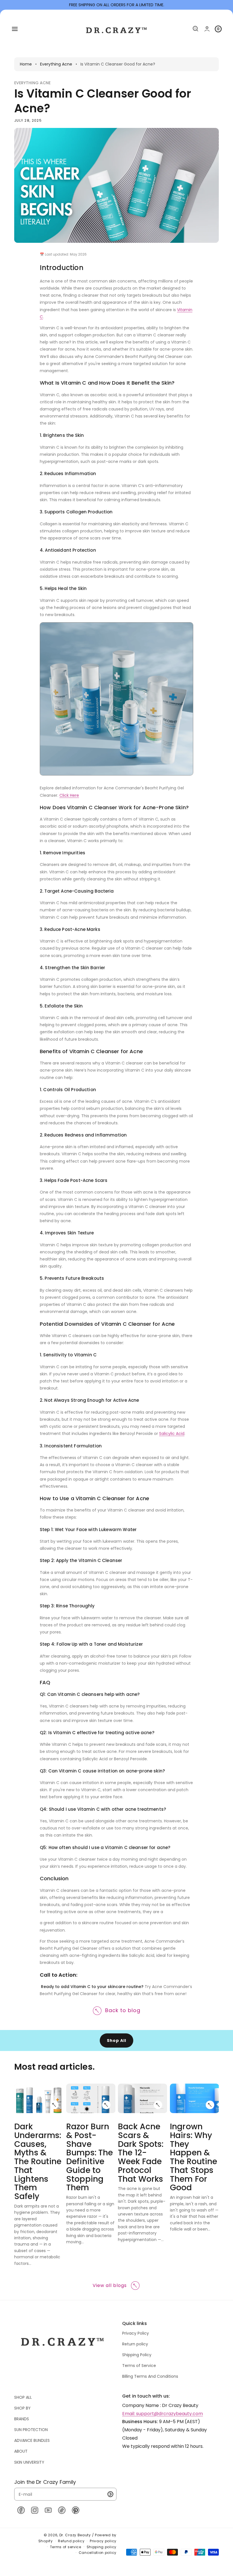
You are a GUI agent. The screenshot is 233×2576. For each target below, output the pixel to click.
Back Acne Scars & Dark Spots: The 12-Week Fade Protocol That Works (141, 2153)
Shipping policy (102, 2547)
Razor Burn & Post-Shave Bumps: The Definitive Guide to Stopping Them (90, 2157)
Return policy (135, 2344)
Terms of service (66, 2547)
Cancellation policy (98, 2553)
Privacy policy (103, 2541)
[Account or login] (207, 29)
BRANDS (22, 2419)
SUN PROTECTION (31, 2430)
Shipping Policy (137, 2355)
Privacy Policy (136, 2333)
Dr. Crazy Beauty (75, 2535)
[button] (15, 29)
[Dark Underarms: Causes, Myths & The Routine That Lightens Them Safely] (55, 2105)
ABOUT (21, 2451)
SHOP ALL (23, 2397)
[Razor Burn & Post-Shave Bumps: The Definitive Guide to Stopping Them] (106, 2105)
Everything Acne (56, 64)
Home (26, 64)
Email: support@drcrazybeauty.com (163, 2414)
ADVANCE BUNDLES (32, 2440)
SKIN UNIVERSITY (29, 2462)
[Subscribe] (110, 2494)
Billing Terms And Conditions (150, 2376)
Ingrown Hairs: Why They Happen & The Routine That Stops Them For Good (194, 2157)
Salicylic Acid (172, 1434)
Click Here (69, 795)
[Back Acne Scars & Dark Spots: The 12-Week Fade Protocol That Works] (158, 2105)
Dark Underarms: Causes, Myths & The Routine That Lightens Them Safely (38, 2162)
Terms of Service (139, 2366)
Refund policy (71, 2541)
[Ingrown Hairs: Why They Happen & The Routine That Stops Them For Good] (210, 2105)
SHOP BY (22, 2408)
